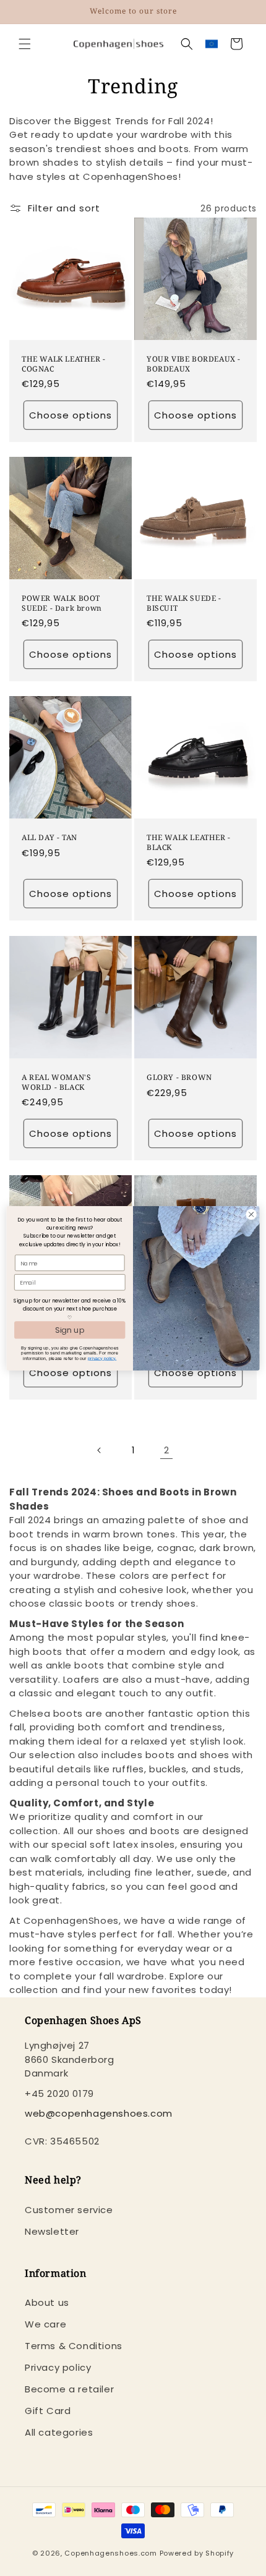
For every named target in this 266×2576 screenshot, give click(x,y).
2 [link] (167, 1450)
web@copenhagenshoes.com (99, 2113)
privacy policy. (102, 1358)
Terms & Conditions (74, 2346)
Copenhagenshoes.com (110, 2553)
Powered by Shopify (197, 2553)
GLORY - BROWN (179, 1078)
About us (47, 2302)
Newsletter (52, 2231)
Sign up (70, 1329)
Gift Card (48, 2411)
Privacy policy (58, 2367)
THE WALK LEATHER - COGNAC (64, 364)
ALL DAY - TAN (49, 838)
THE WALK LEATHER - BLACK (189, 842)
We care (45, 2324)
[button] (25, 44)
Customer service (69, 2210)
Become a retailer (69, 2389)
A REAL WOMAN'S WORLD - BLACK (56, 1082)
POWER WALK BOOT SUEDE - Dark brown (62, 603)
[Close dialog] (251, 1214)
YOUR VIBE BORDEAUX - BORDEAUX (194, 364)
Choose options (71, 415)
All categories (59, 2432)
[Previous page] (100, 1450)
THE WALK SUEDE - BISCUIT (184, 603)
